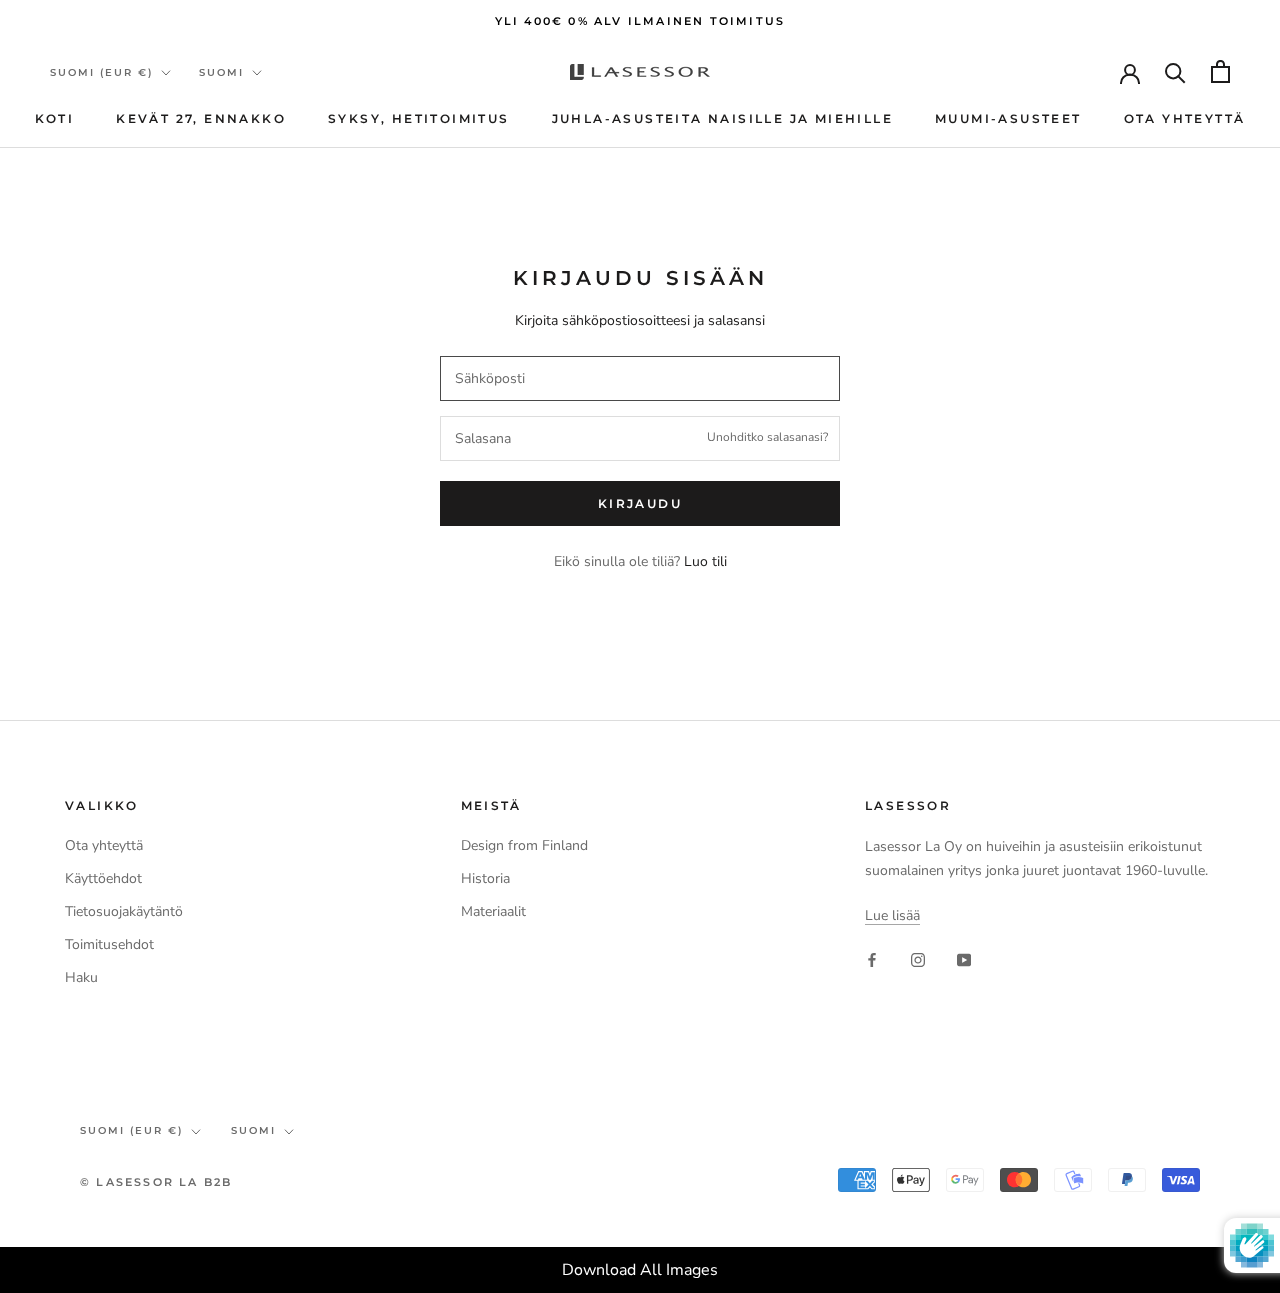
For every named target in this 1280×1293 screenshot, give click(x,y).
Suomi (221, 72)
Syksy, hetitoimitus (419, 118)
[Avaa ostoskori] (1220, 71)
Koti (55, 118)
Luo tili (705, 561)
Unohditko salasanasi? (767, 437)
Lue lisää (892, 915)
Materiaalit (493, 911)
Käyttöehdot (103, 878)
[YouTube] (964, 958)
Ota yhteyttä (1185, 118)
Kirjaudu (640, 503)
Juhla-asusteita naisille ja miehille (722, 118)
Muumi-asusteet (1008, 118)
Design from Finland (524, 845)
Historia (485, 878)
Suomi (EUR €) (101, 72)
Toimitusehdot (109, 944)
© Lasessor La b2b (156, 1182)
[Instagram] (918, 958)
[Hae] (1175, 71)
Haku (81, 977)
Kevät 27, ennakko (201, 118)
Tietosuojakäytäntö (124, 911)
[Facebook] (872, 958)
